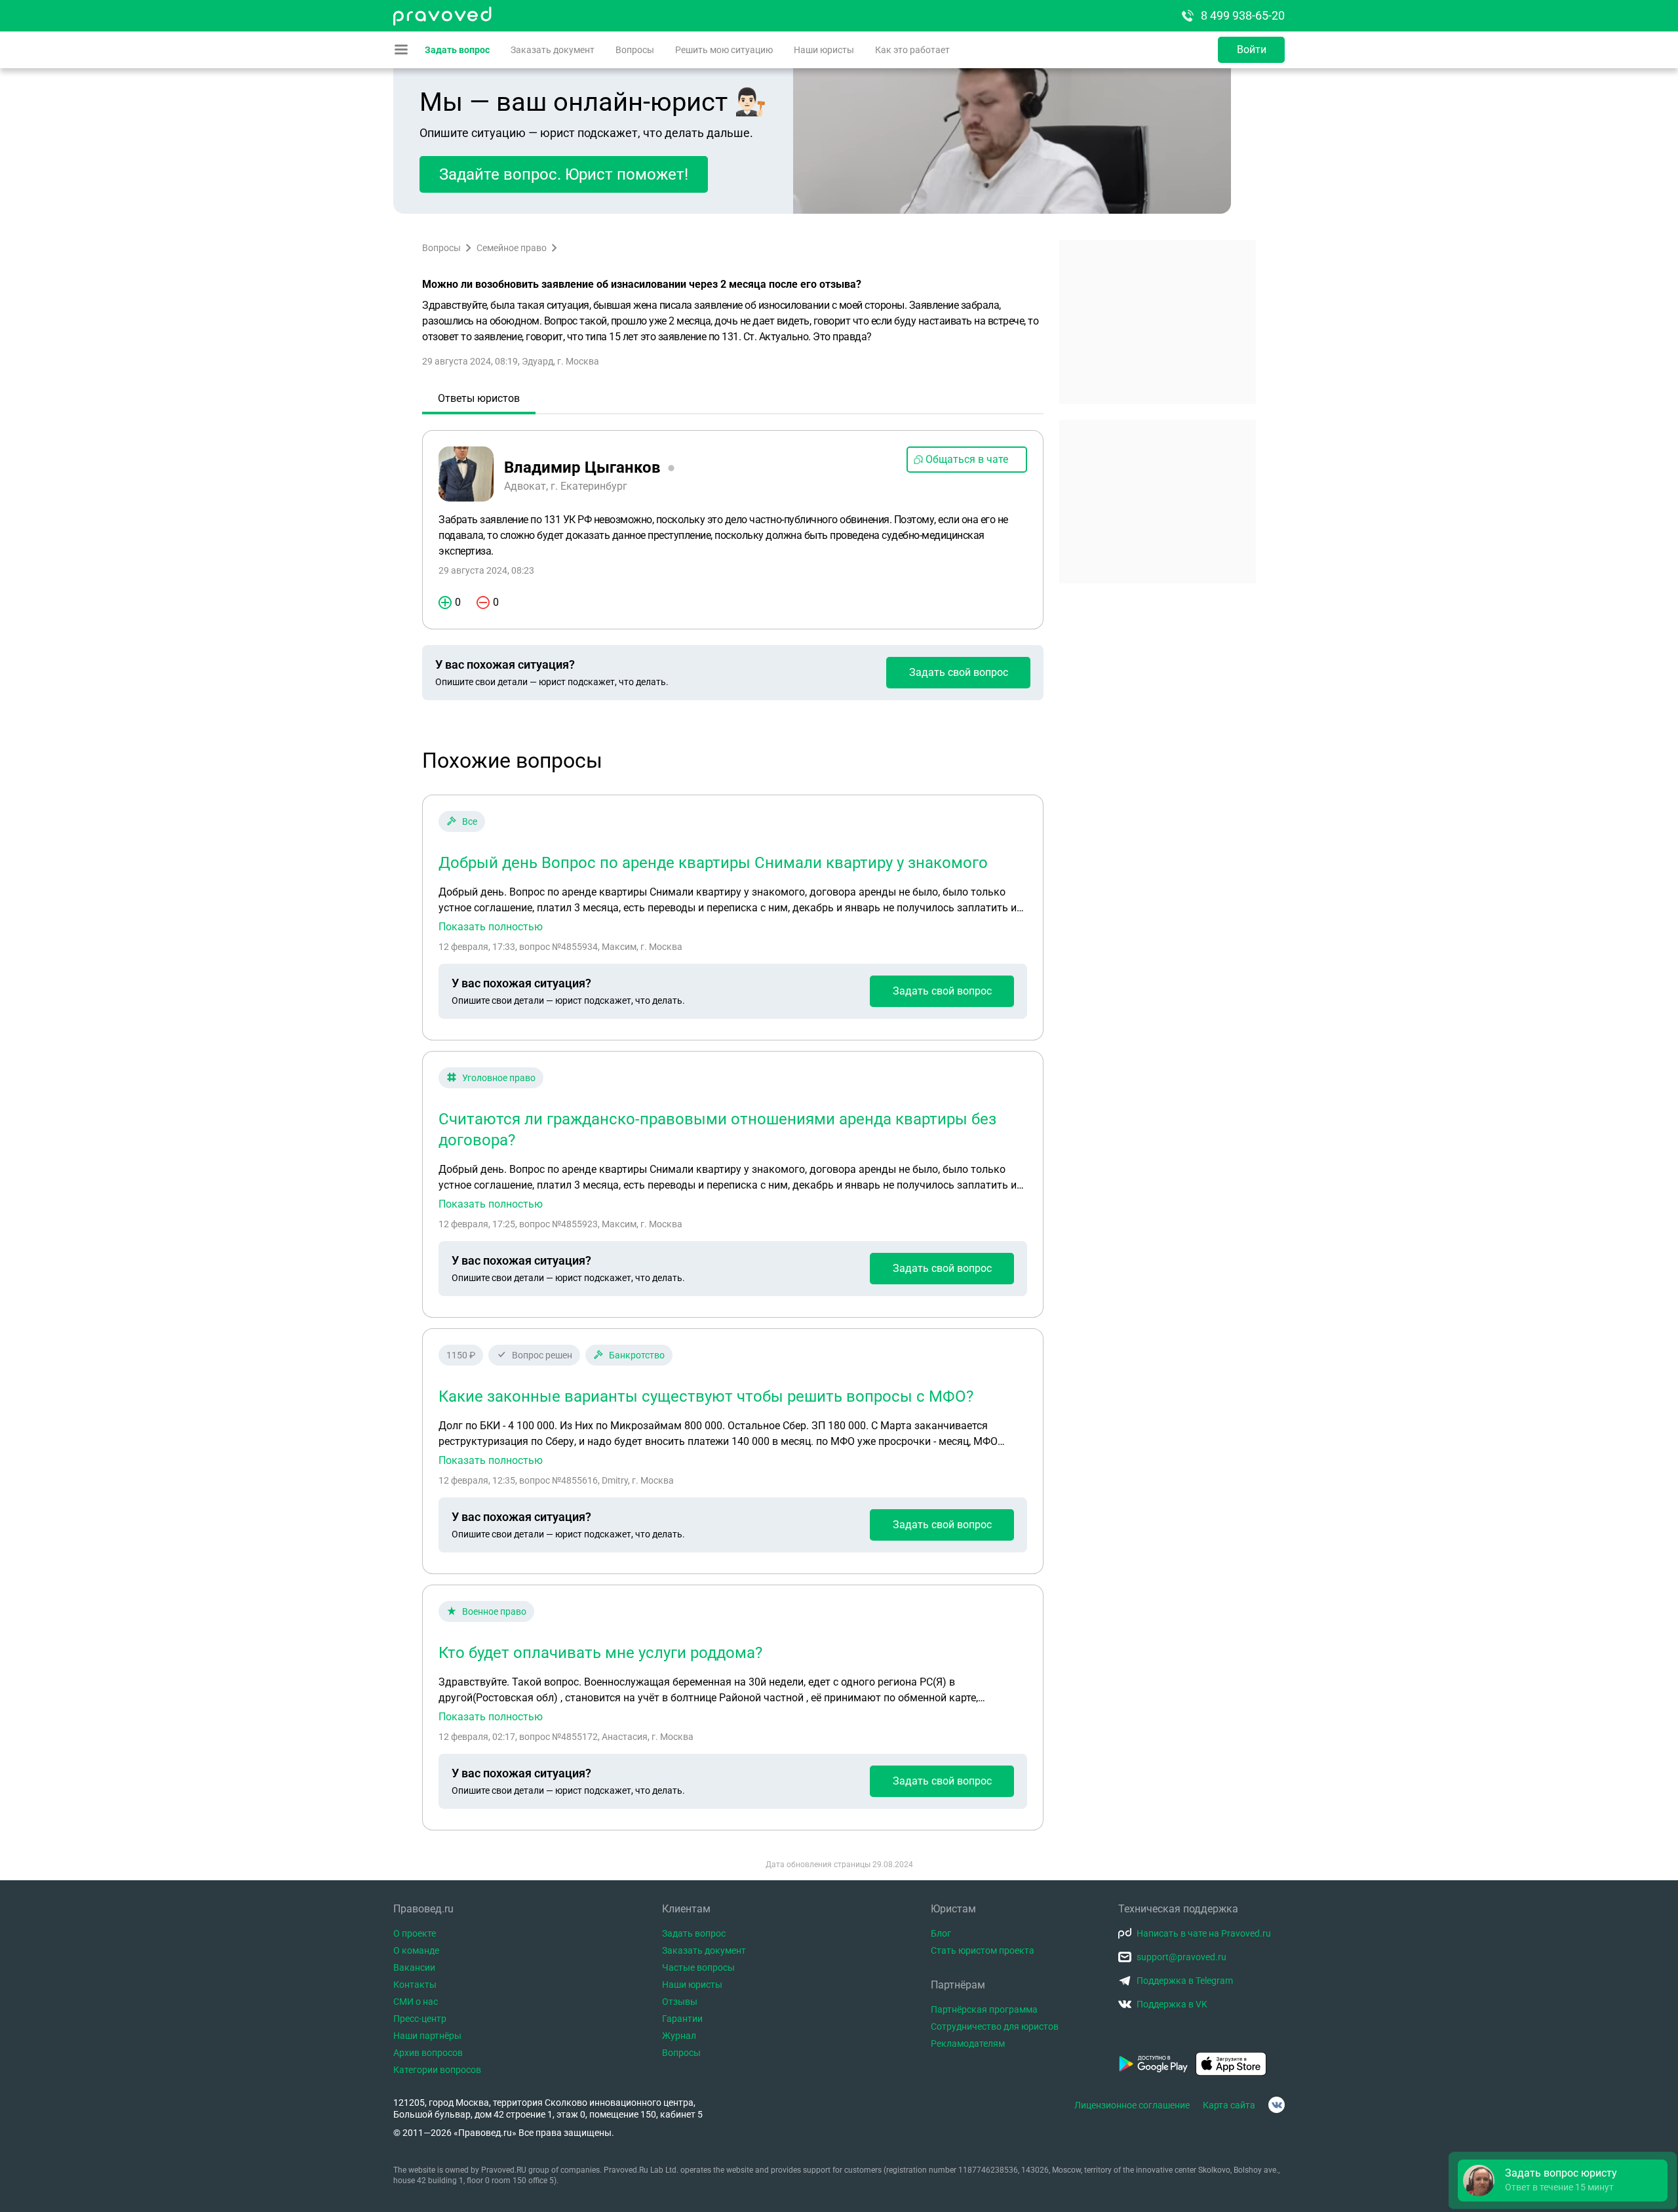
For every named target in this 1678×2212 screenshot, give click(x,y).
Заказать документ (553, 50)
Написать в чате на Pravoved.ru (1204, 1933)
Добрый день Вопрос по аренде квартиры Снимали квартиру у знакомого (713, 863)
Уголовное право (499, 1078)
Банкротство (637, 1355)
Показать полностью (491, 927)
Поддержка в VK (1172, 2004)
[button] (1563, 2181)
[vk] (1277, 2105)
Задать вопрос (457, 50)
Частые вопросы (698, 1967)
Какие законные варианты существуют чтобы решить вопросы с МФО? (706, 1396)
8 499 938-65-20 (1243, 15)
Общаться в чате (967, 459)
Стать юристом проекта (983, 1950)
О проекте (415, 1933)
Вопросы (635, 50)
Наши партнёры (427, 2036)
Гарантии (682, 2019)
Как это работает (912, 50)
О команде (416, 1950)
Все (470, 821)
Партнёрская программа (984, 2009)
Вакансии (414, 1967)
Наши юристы (824, 50)
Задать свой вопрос (959, 672)
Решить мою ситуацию (724, 50)
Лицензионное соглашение (1132, 2105)
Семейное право (512, 248)
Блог (941, 1933)
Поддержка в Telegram (1185, 1981)
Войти (1252, 49)
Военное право (494, 1611)
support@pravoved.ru (1181, 1957)
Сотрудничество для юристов (995, 2026)
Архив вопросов (428, 2053)
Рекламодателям (968, 2044)
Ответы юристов (479, 398)
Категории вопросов (437, 2070)
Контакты (415, 1985)
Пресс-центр (420, 2019)
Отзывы (680, 2002)
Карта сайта (1229, 2105)
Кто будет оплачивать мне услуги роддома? (600, 1653)
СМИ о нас (416, 2002)
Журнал (679, 2036)
